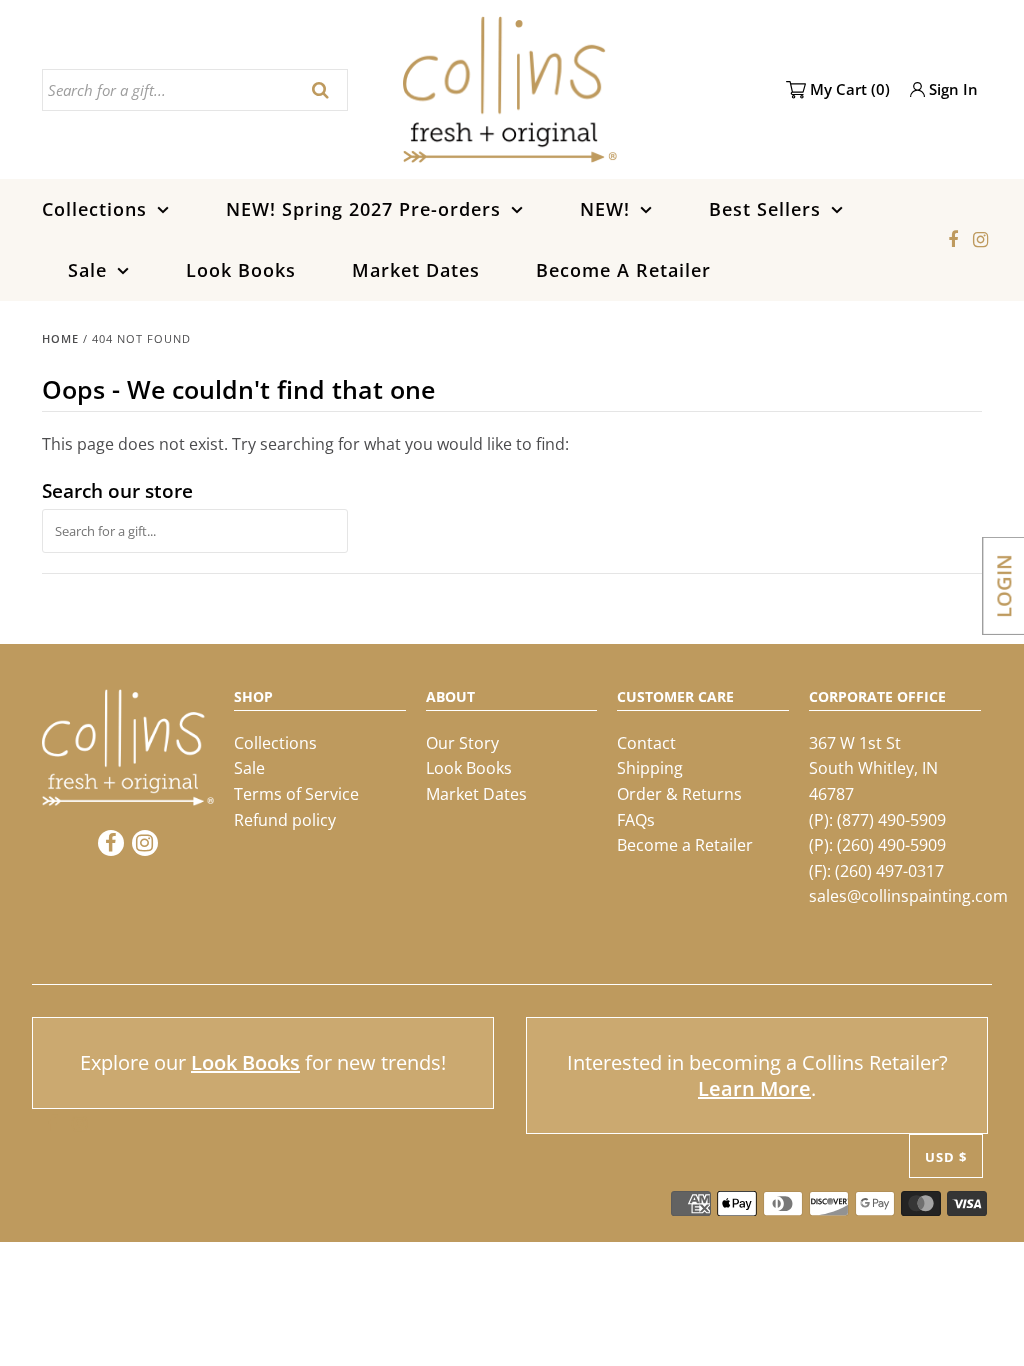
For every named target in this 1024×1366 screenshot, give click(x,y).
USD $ (946, 1157)
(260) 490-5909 (891, 845)
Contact (646, 743)
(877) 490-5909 (891, 820)
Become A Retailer (623, 270)
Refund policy (285, 820)
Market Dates (416, 270)
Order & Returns (679, 794)
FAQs (636, 820)
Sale (87, 270)
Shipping (650, 768)
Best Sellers (765, 209)
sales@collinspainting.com (908, 896)
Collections (94, 209)
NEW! (605, 209)
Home (60, 338)
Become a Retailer (685, 845)
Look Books (241, 270)
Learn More (754, 1088)
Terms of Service (296, 794)
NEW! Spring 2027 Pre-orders (363, 209)
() (850, 89)
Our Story (462, 743)
